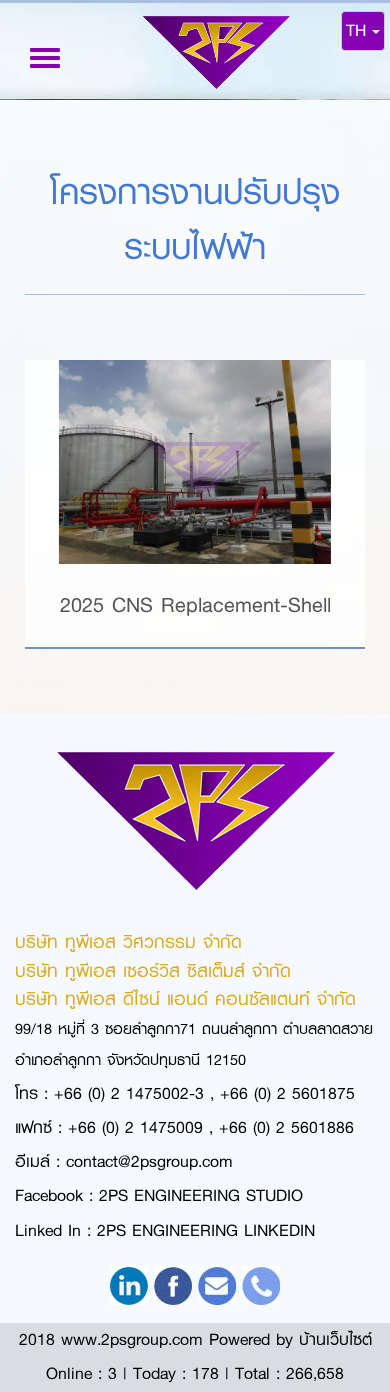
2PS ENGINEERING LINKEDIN (206, 1230)
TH (359, 30)
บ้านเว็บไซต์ (335, 1339)
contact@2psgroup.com (149, 1161)
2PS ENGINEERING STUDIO (201, 1195)
